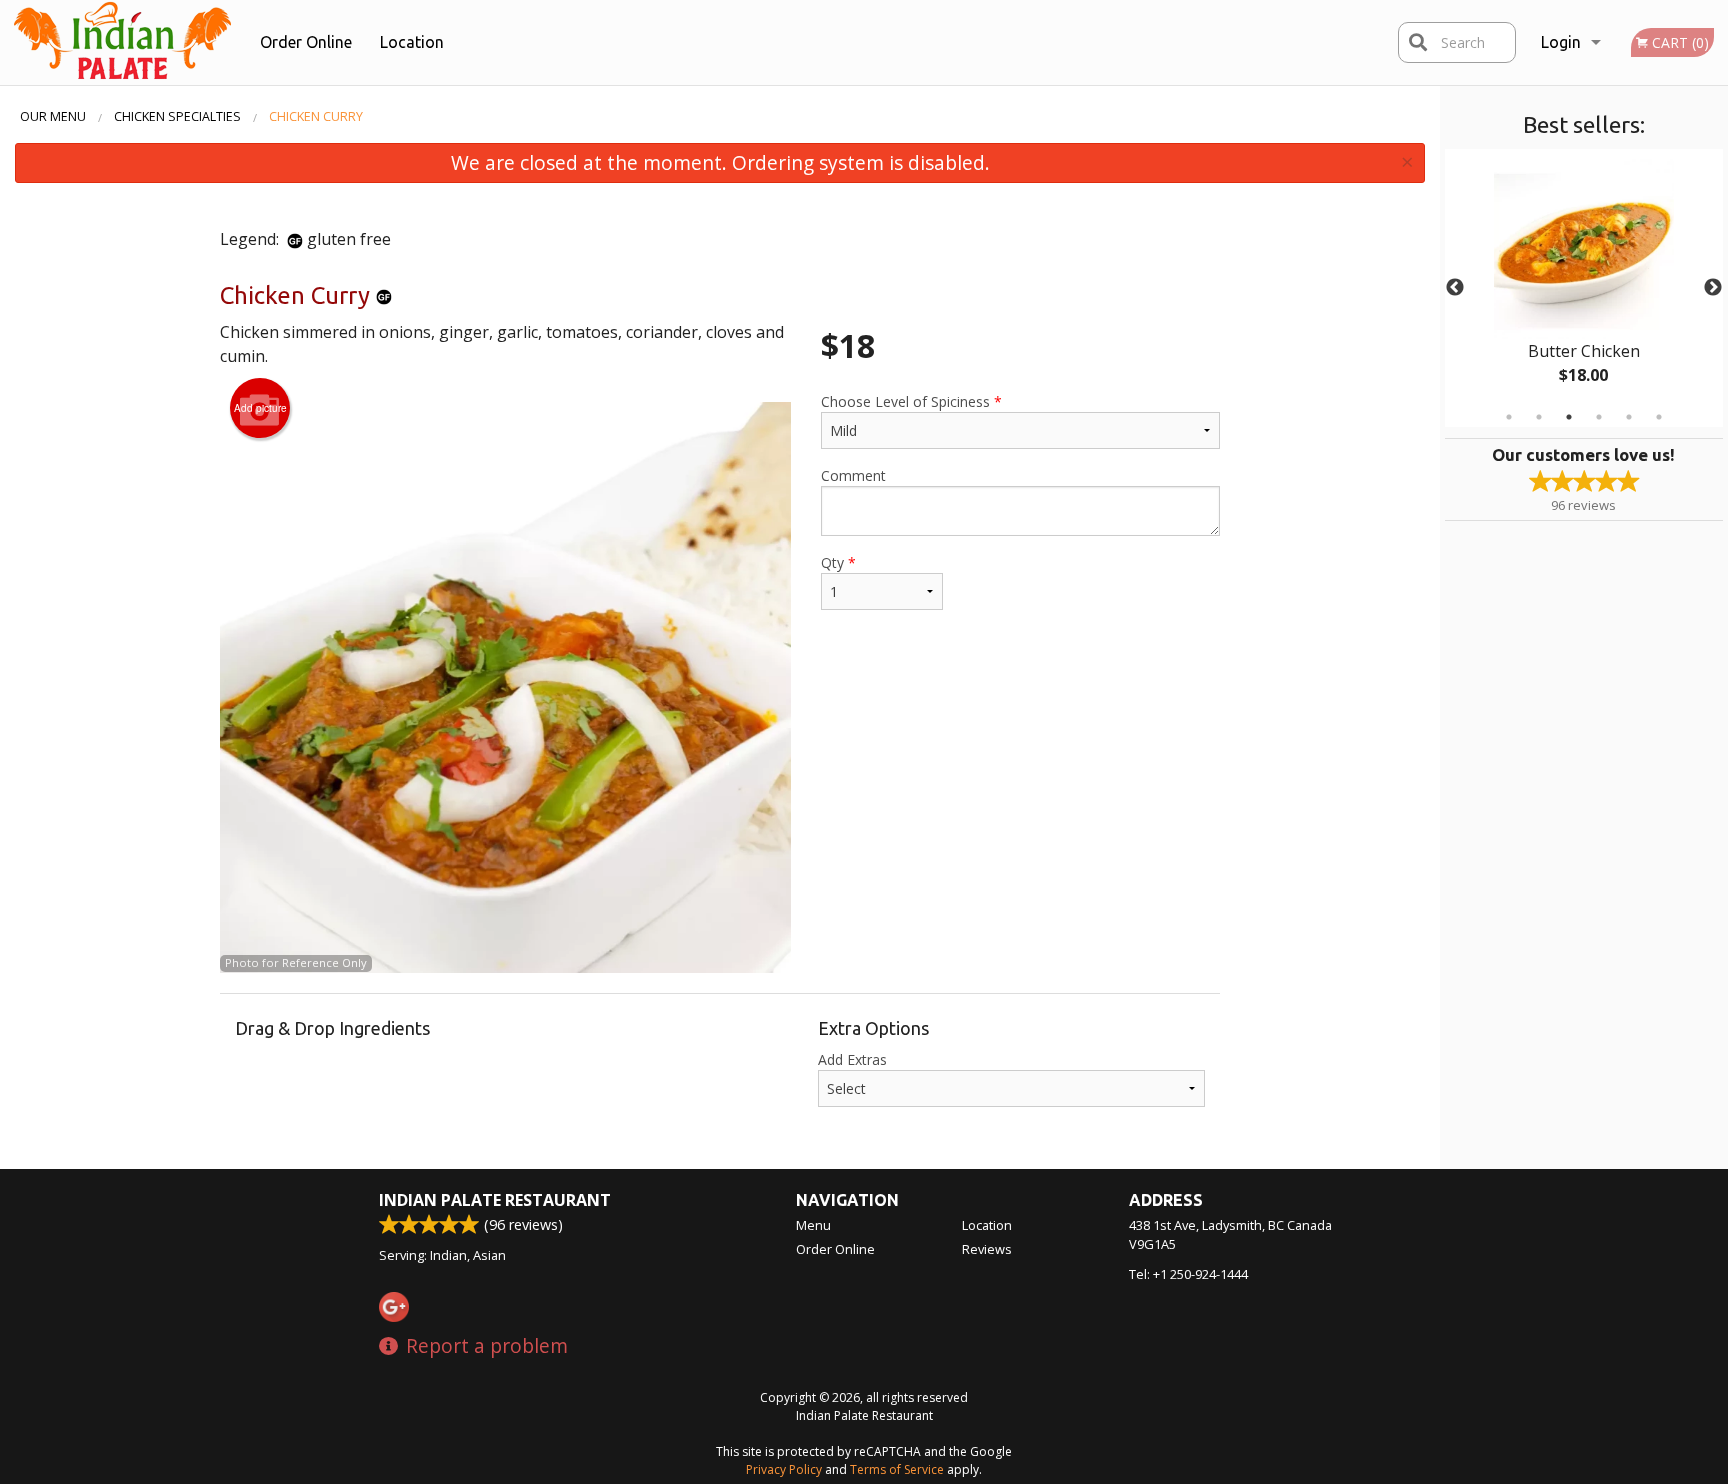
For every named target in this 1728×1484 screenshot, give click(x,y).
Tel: (1188, 1274)
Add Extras (852, 1059)
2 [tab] (1539, 417)
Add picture (260, 408)
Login (1561, 42)
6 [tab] (1659, 417)
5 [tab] (1629, 417)
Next (1713, 288)
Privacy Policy (784, 1469)
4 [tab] (1599, 417)
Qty (838, 562)
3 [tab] (1569, 417)
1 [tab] (1509, 417)
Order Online (306, 42)
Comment (853, 475)
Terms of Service (897, 1469)
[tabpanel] (1584, 288)
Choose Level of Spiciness (911, 401)
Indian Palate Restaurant (495, 1200)
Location (412, 42)
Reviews (987, 1249)
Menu (813, 1225)
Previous (1455, 288)
